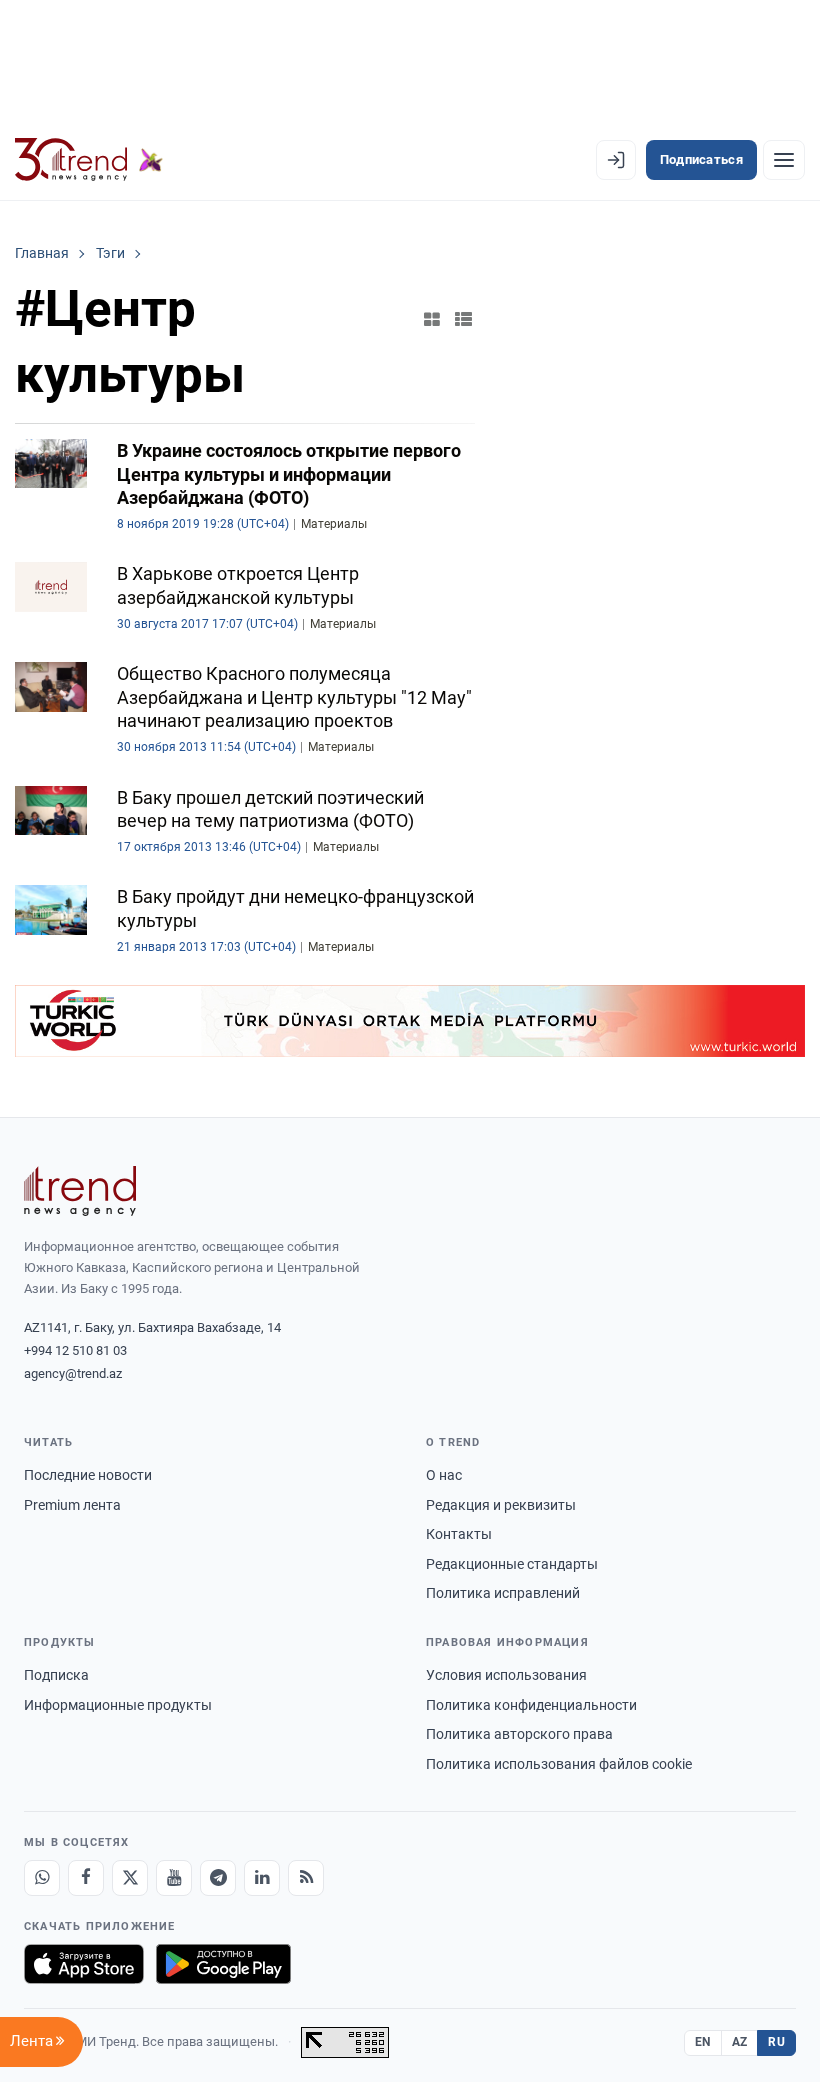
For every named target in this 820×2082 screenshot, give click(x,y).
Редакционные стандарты (512, 1564)
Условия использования (506, 1675)
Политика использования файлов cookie (559, 1764)
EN (703, 2042)
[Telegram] (218, 1878)
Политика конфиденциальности (531, 1705)
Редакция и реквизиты (501, 1505)
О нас (444, 1475)
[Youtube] (174, 1878)
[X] (130, 1878)
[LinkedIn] (262, 1878)
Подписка (56, 1675)
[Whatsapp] (42, 1878)
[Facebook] (86, 1878)
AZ (740, 2042)
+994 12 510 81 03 (75, 1350)
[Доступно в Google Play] (223, 1964)
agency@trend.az (73, 1373)
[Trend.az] (89, 160)
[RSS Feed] (306, 1878)
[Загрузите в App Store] (84, 1964)
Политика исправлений (503, 1593)
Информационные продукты (118, 1705)
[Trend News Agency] (80, 1191)
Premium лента (72, 1505)
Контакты (459, 1534)
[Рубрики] (784, 160)
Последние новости (88, 1475)
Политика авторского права (519, 1734)
